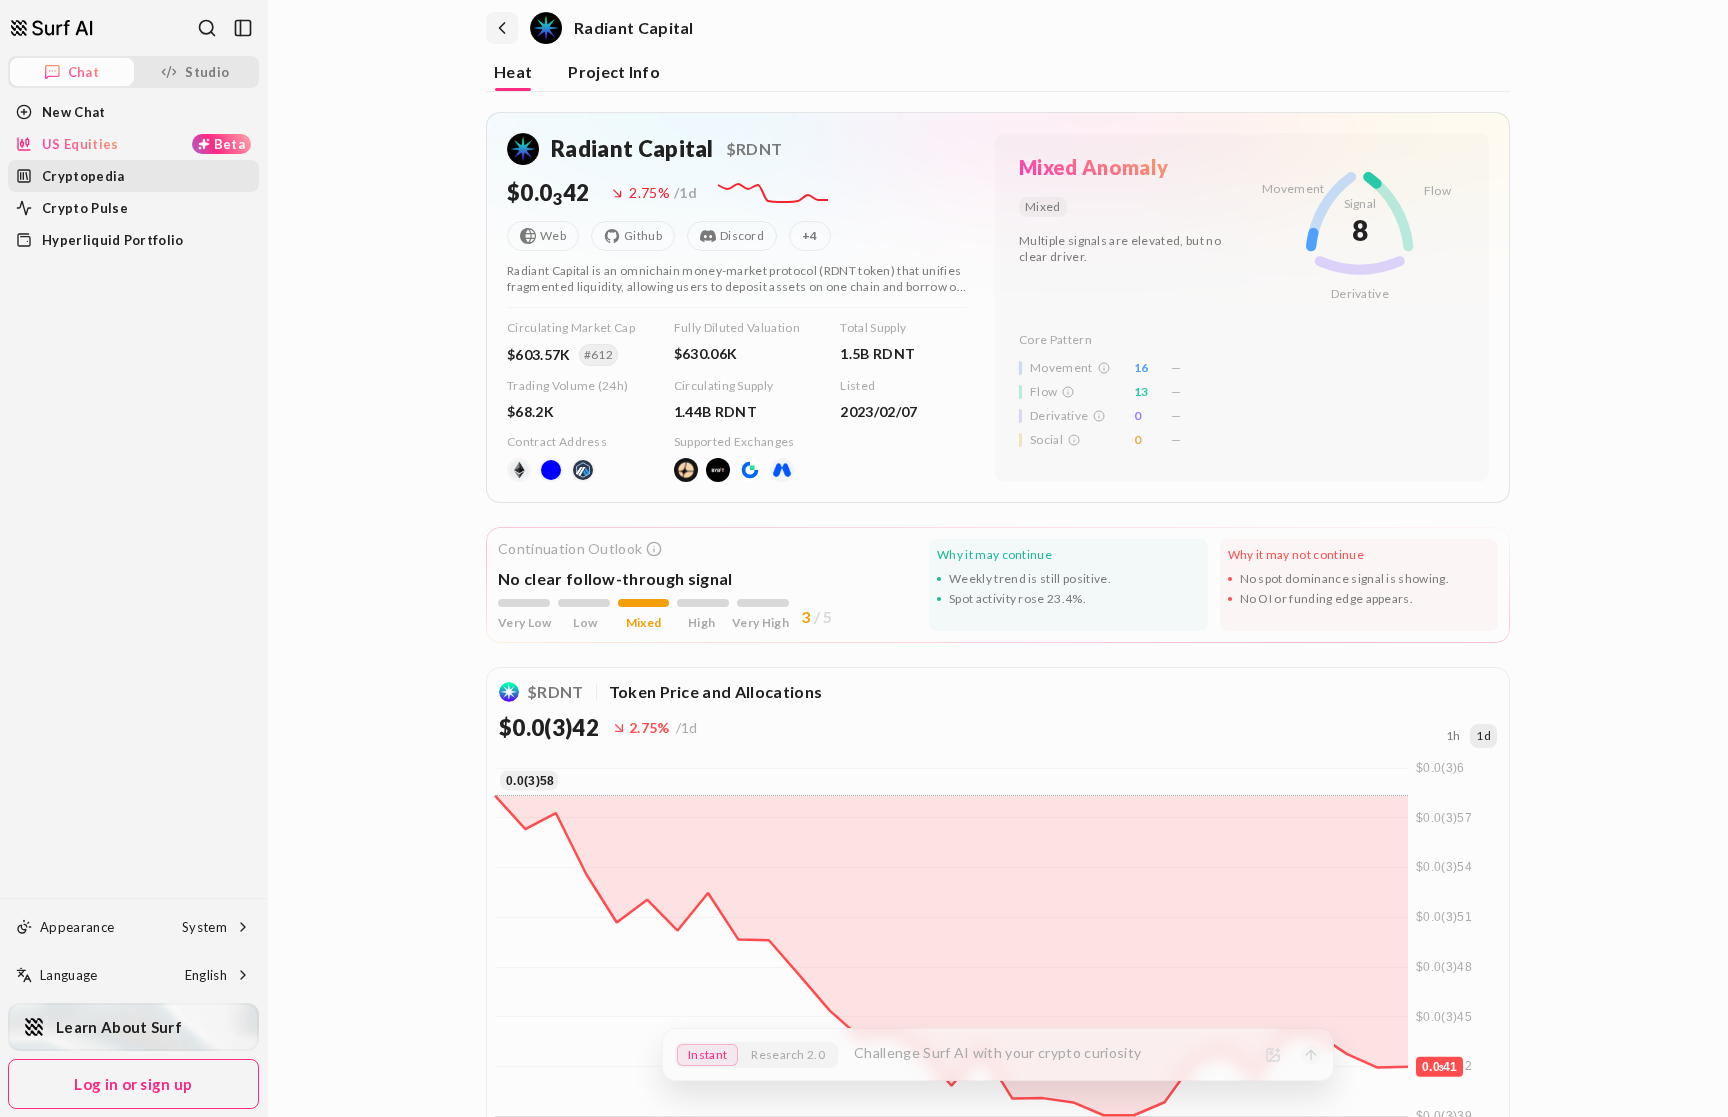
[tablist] (998, 74)
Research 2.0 (788, 1054)
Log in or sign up (133, 1084)
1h (1453, 735)
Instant (707, 1054)
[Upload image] (1273, 1055)
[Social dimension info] (1074, 440)
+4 (810, 235)
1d (1483, 735)
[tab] (513, 73)
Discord (742, 235)
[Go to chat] (52, 28)
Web (553, 235)
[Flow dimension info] (1068, 392)
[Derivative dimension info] (1099, 416)
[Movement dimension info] (1104, 368)
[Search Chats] (207, 28)
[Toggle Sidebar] (267, 558)
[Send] (1311, 1055)
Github (643, 235)
